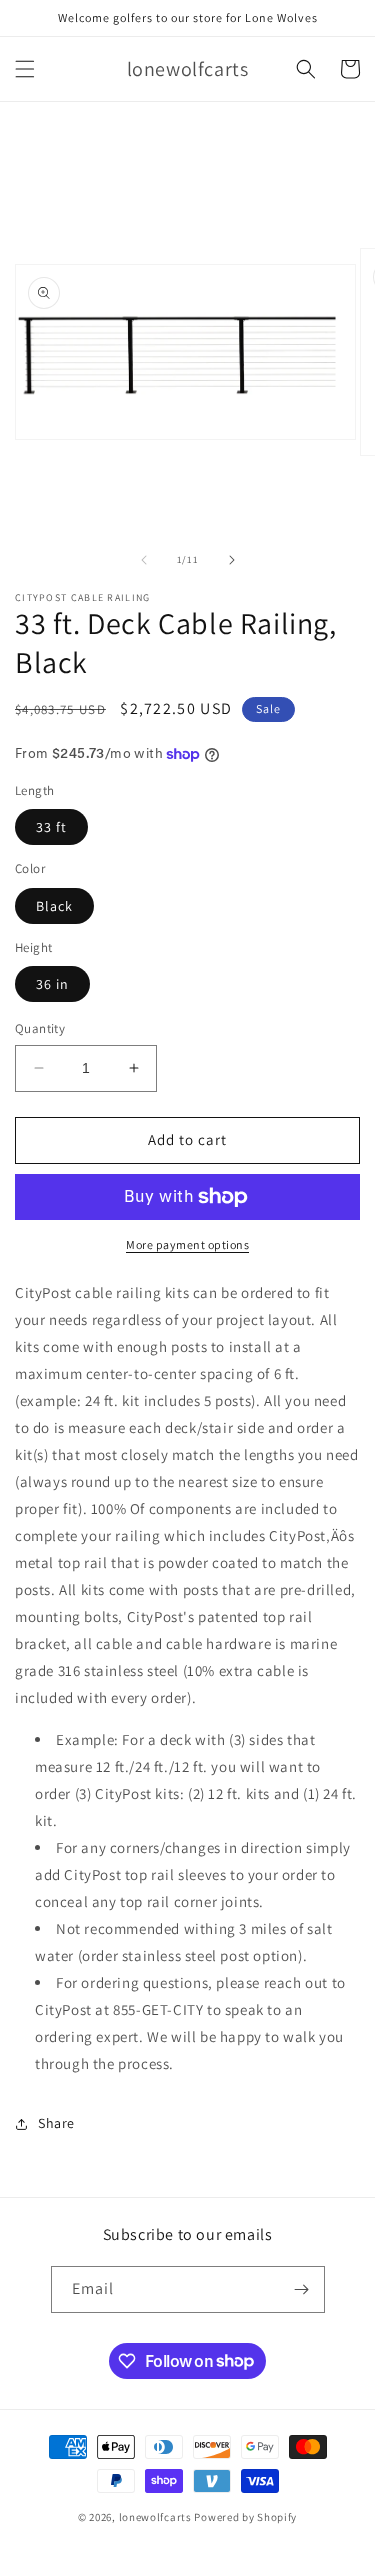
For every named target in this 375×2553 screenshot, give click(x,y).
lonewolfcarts (155, 2517)
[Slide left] (144, 560)
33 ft (51, 827)
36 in (52, 984)
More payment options (187, 1244)
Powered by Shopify (245, 2517)
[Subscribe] (302, 2289)
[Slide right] (232, 560)
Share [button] (56, 2123)
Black (54, 906)
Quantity (40, 1028)
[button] (25, 69)
